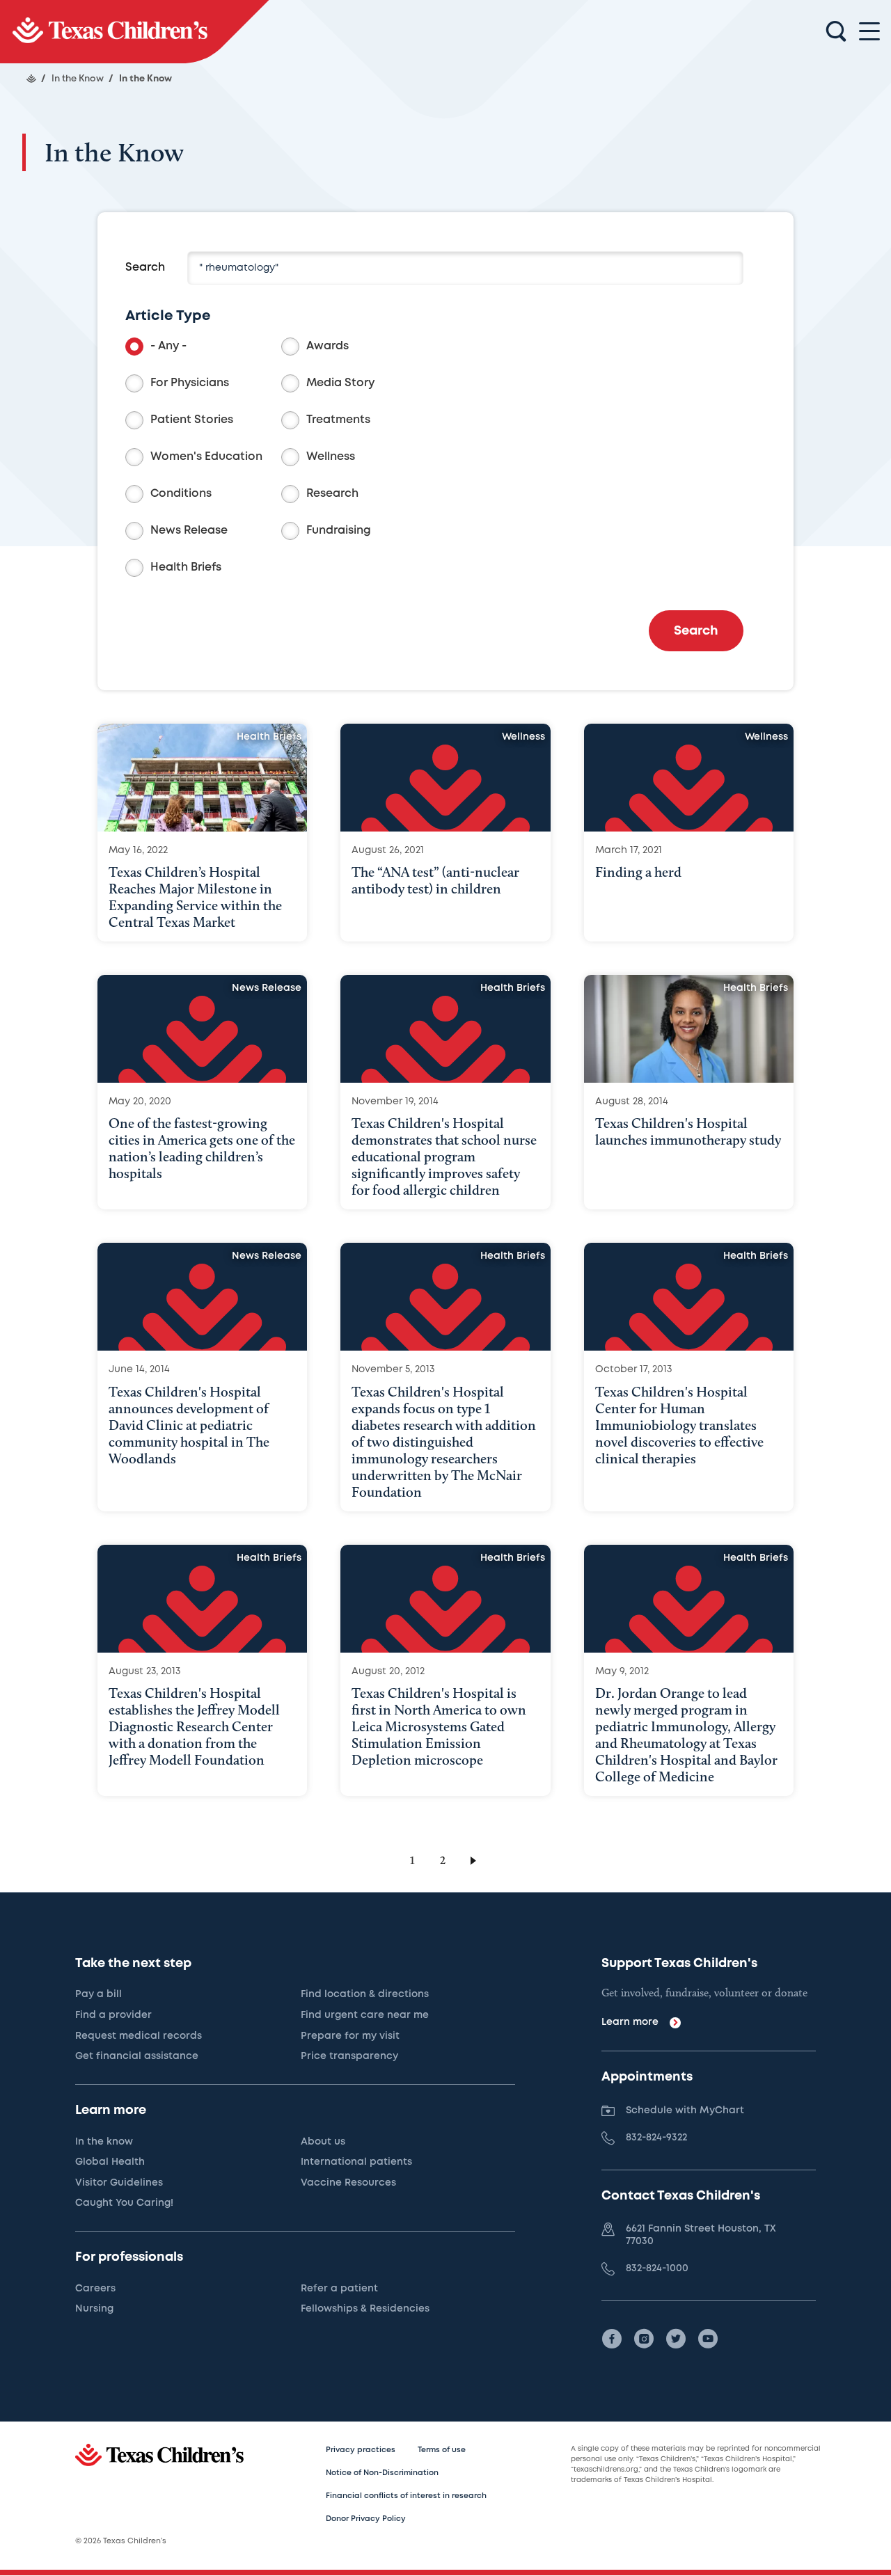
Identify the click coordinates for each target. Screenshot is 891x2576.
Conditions (181, 494)
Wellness (331, 457)
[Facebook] (612, 2339)
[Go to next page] (476, 1860)
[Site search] (836, 32)
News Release (189, 531)
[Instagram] (644, 2339)
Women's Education (206, 457)
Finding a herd (638, 872)
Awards (328, 346)
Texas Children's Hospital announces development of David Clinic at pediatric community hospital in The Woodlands (189, 1425)
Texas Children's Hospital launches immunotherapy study (688, 1131)
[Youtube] (708, 2339)
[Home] (31, 79)
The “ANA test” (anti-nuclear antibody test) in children (435, 880)
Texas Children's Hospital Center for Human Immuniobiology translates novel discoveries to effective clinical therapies (679, 1425)
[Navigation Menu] (869, 32)
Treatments (338, 420)
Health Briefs (186, 567)
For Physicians (190, 383)
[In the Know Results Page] (134, 32)
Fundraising (339, 531)
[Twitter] (676, 2339)
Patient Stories (192, 420)
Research (332, 494)
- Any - (168, 346)
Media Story (340, 383)
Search (145, 268)
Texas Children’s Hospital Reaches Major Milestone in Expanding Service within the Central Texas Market (195, 897)
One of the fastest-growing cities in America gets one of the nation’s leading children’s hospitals (202, 1148)
